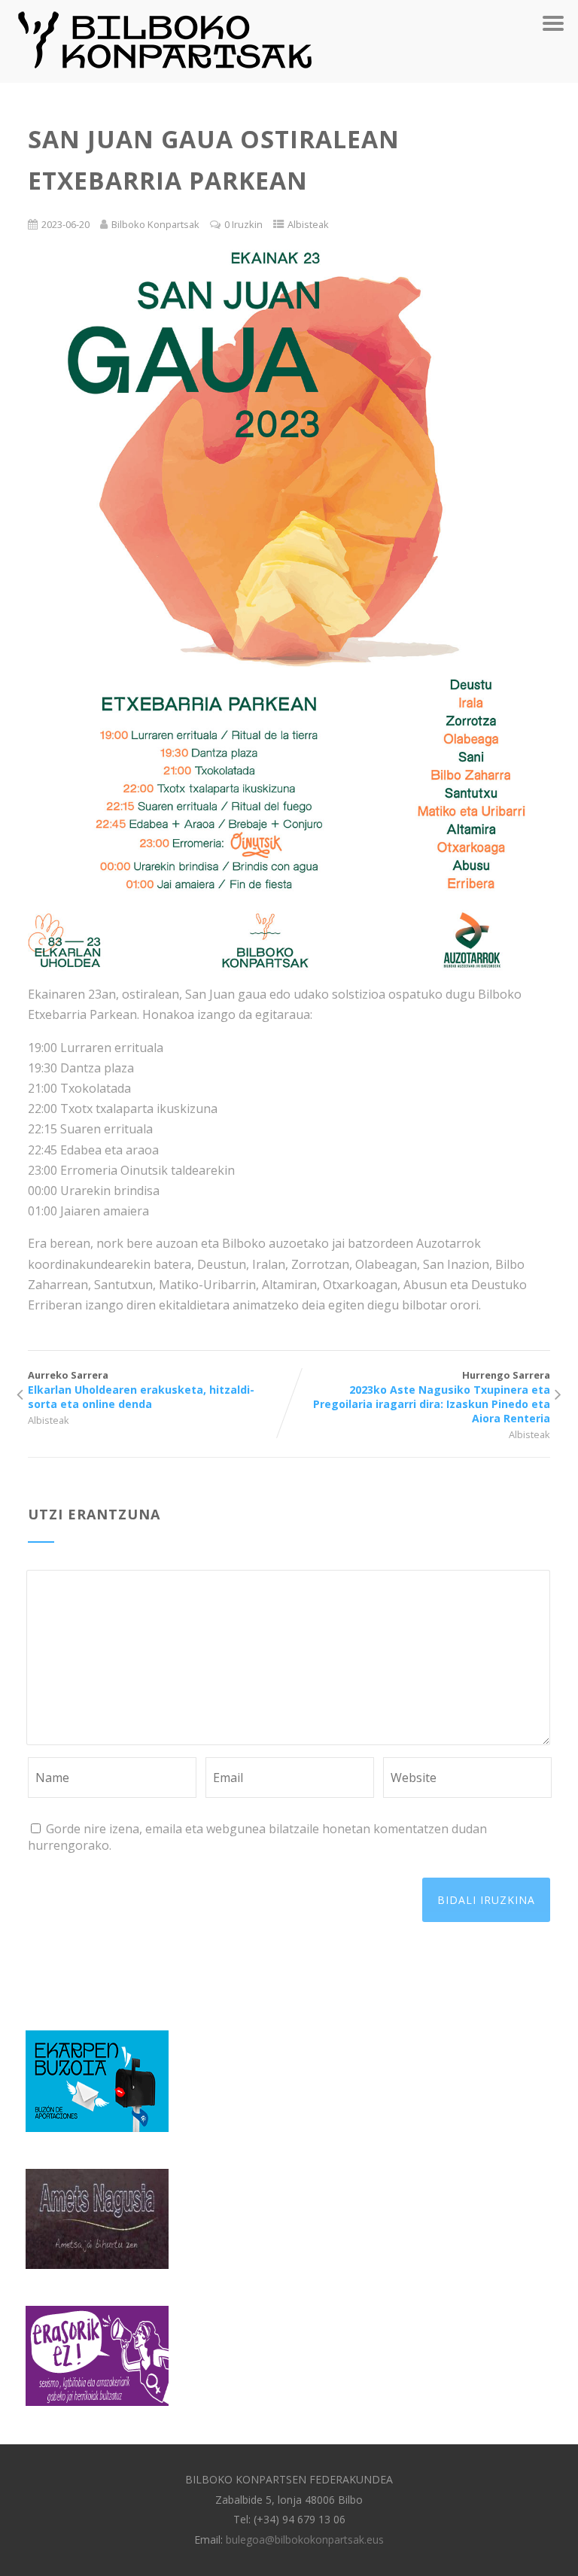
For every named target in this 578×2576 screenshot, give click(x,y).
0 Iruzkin (243, 224)
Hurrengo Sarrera (432, 1397)
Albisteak (308, 224)
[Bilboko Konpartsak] (165, 75)
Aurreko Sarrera (141, 1390)
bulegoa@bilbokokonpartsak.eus (305, 2540)
